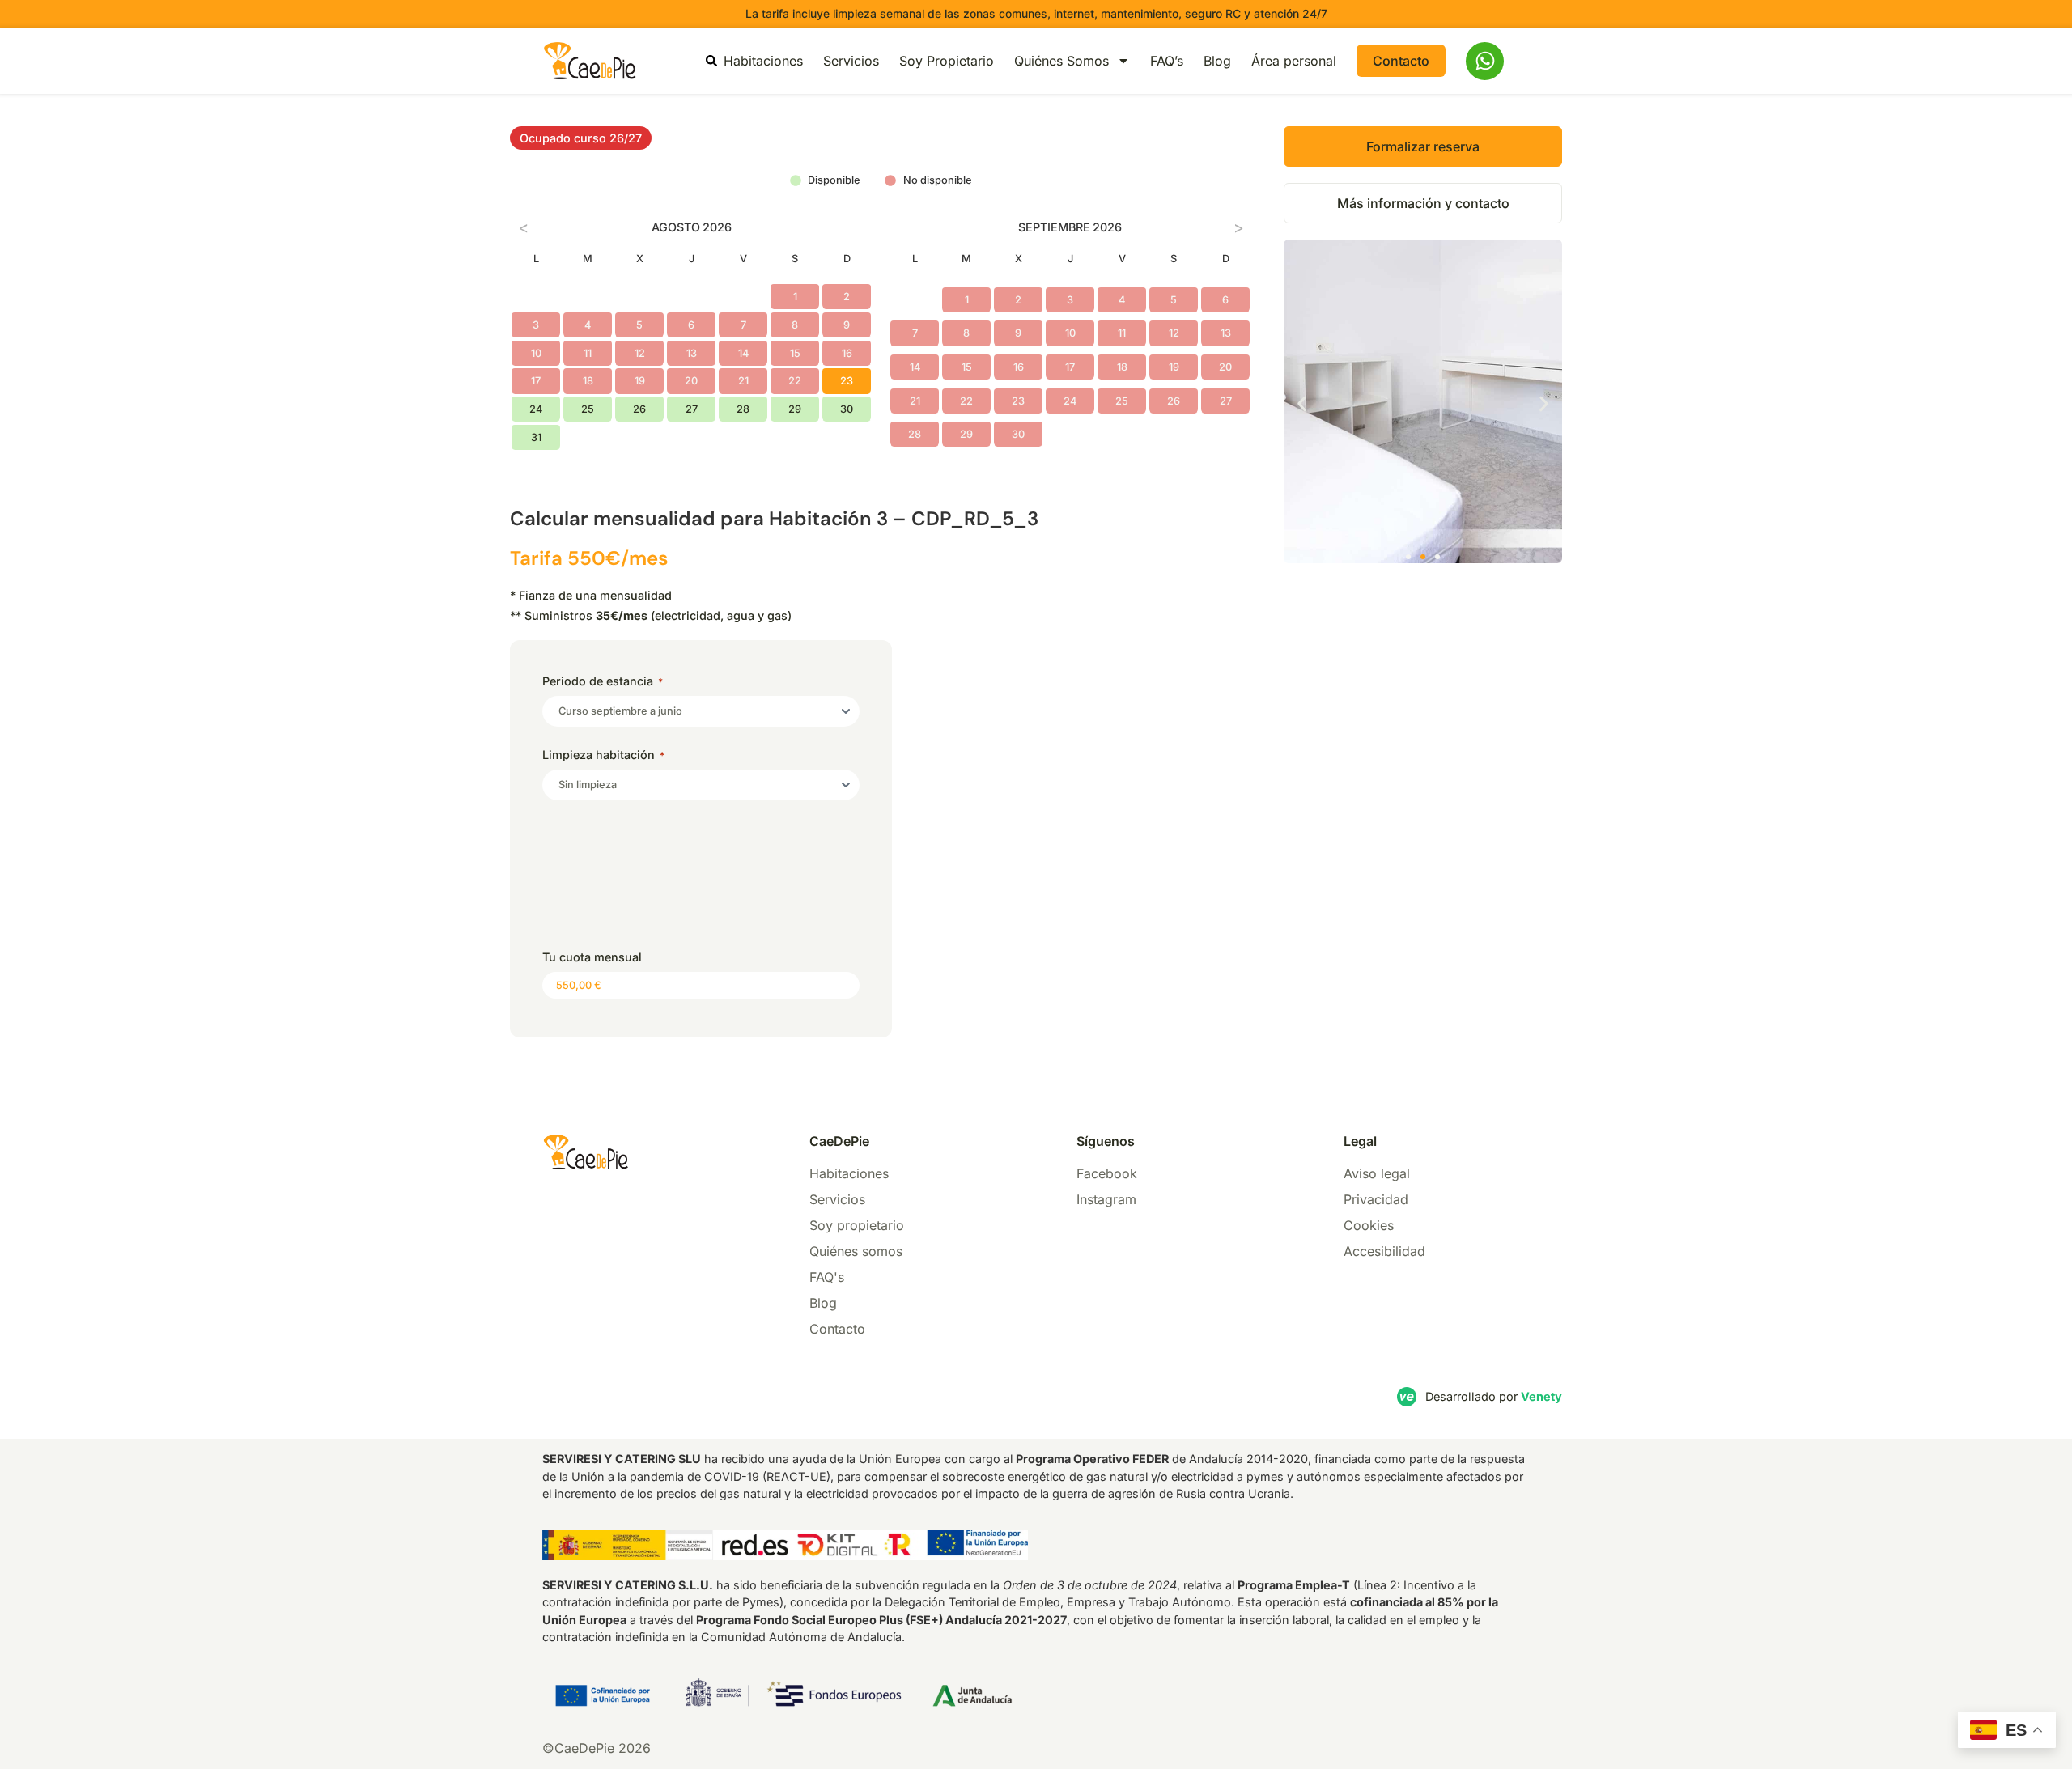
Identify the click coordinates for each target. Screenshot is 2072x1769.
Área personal (1294, 61)
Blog (1217, 61)
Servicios (851, 61)
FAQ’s (1167, 61)
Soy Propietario (947, 61)
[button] (1302, 404)
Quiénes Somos (1061, 61)
